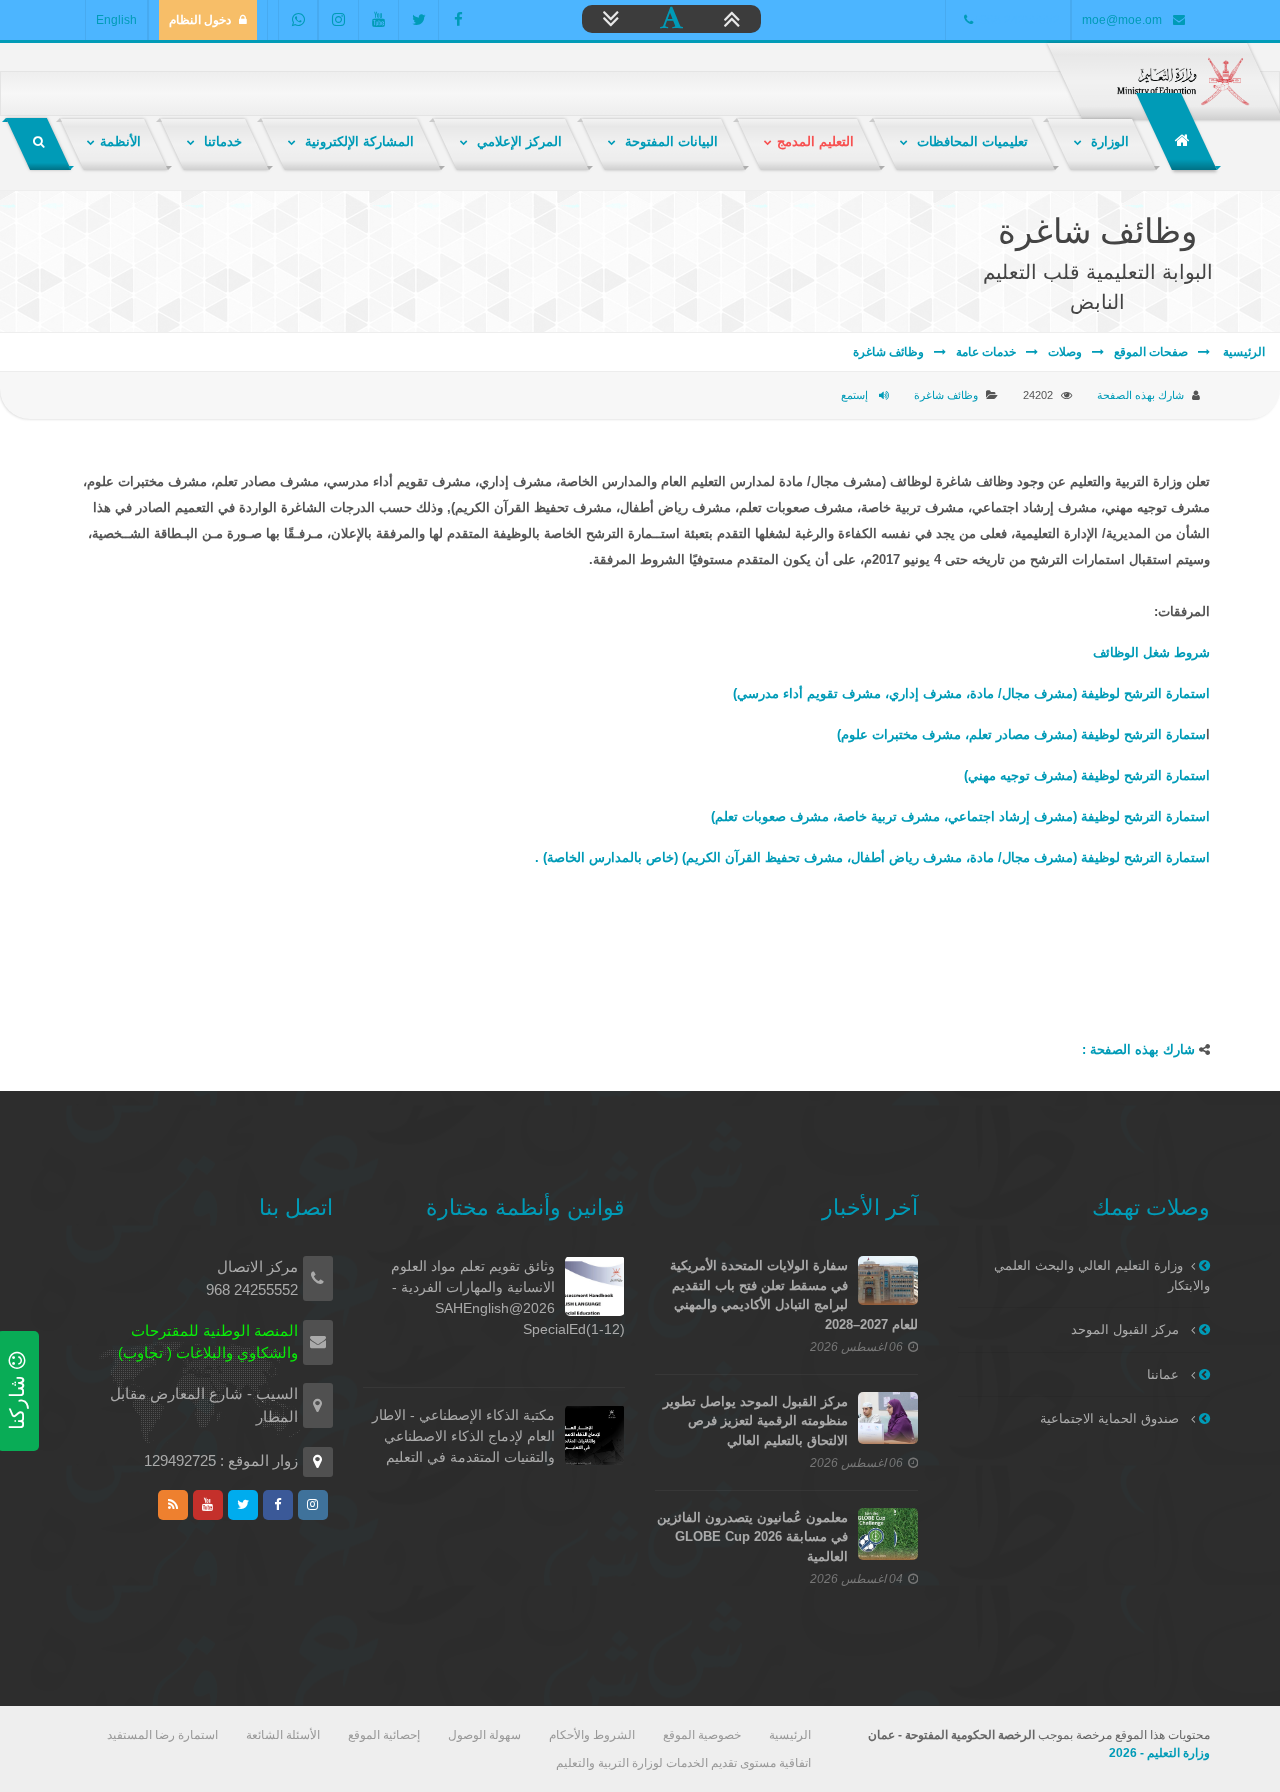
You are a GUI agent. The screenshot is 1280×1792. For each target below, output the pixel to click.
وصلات (1065, 352)
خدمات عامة (986, 352)
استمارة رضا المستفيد (162, 1735)
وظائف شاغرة (888, 352)
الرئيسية (1242, 352)
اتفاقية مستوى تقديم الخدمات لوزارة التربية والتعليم (683, 1763)
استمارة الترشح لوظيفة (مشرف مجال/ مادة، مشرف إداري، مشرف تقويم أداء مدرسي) (971, 693)
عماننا (1165, 1374)
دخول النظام (200, 20)
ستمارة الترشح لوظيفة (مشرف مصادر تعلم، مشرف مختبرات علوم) (1021, 734)
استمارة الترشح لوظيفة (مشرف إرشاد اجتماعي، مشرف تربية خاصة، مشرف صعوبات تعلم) (960, 816)
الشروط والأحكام (592, 1735)
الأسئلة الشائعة (283, 1735)
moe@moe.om (1122, 20)
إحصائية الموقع (384, 1735)
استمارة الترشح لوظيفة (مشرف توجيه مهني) (1087, 775)
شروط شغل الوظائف (1151, 652)
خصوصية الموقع (702, 1735)
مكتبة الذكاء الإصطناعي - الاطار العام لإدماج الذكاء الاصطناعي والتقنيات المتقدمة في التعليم (463, 1436)
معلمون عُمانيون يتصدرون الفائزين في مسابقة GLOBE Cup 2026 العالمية (752, 1537)
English (116, 20)
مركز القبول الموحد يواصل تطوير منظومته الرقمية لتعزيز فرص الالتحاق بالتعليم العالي (755, 1421)
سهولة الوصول (484, 1735)
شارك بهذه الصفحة (1140, 395)
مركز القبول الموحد (1127, 1329)
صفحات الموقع (1151, 352)
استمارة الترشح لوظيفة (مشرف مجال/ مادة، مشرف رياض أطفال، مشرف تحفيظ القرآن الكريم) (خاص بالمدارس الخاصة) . (872, 857)
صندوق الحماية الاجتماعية (1111, 1418)
